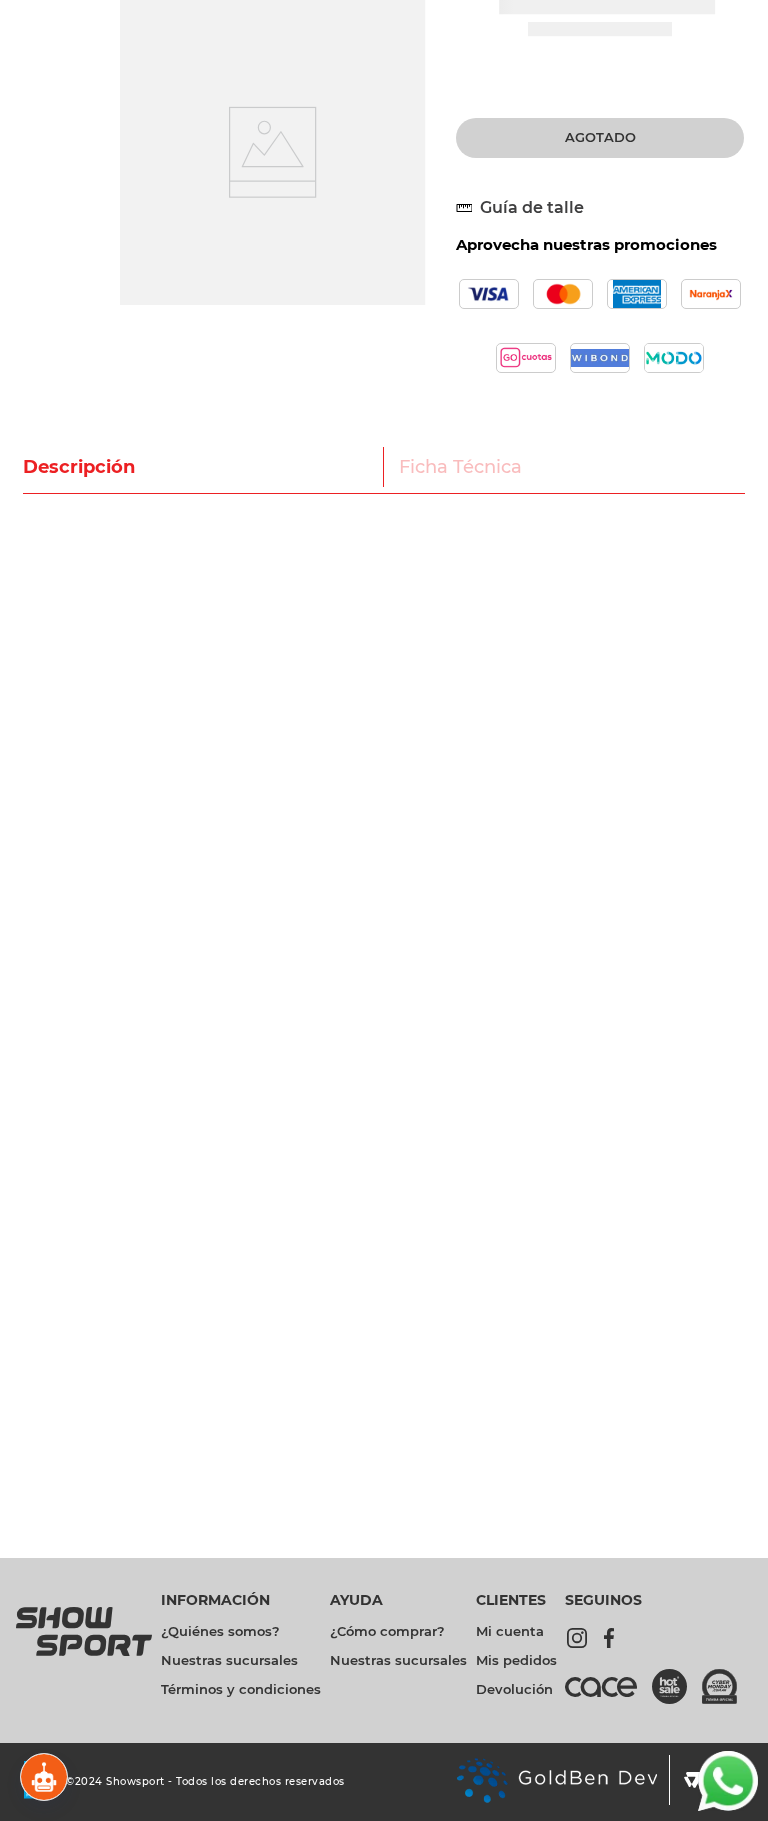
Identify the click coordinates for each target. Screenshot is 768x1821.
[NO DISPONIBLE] (600, 138)
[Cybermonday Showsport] (727, 1688)
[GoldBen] (556, 1782)
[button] (528, 208)
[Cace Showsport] (608, 1696)
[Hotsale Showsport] (677, 1688)
